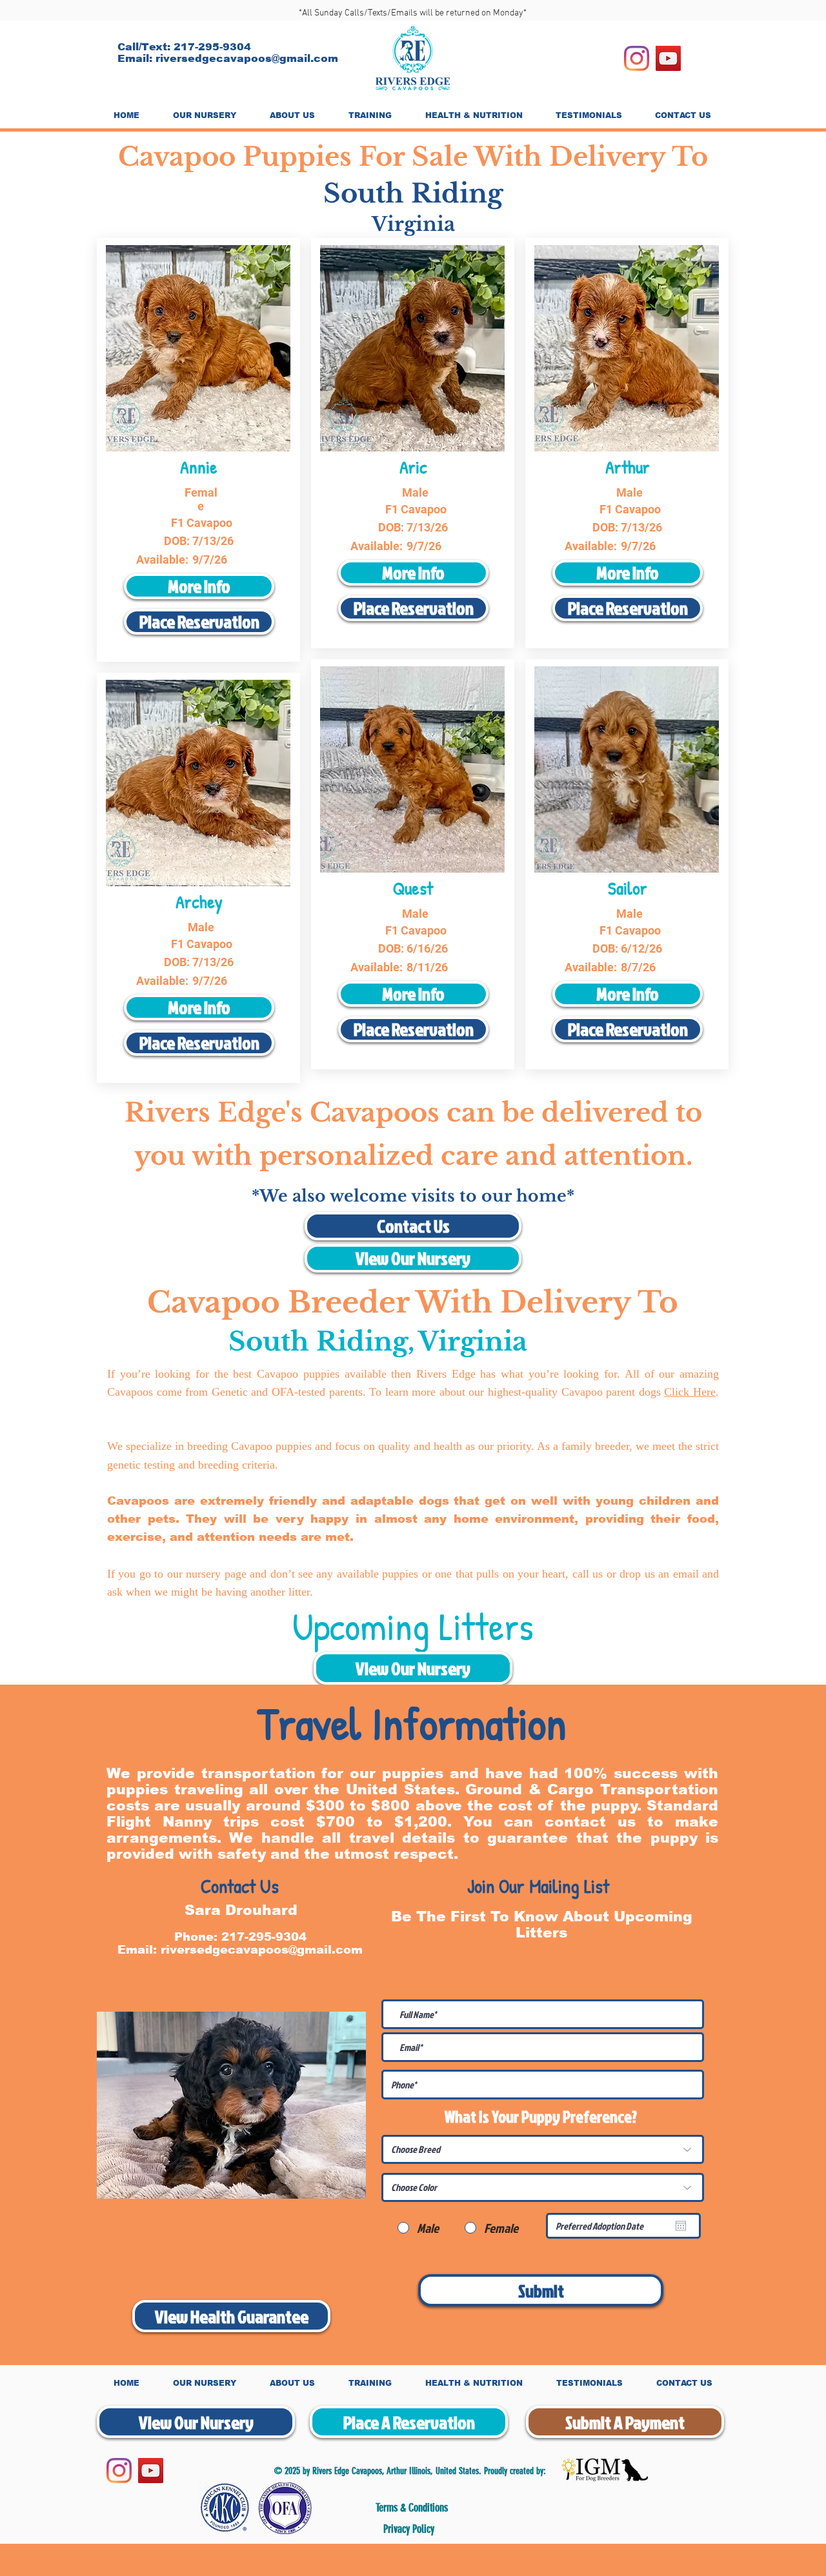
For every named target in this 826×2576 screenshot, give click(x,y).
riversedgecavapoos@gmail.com (247, 58)
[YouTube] (668, 58)
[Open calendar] (681, 2226)
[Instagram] (637, 58)
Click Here (690, 1392)
